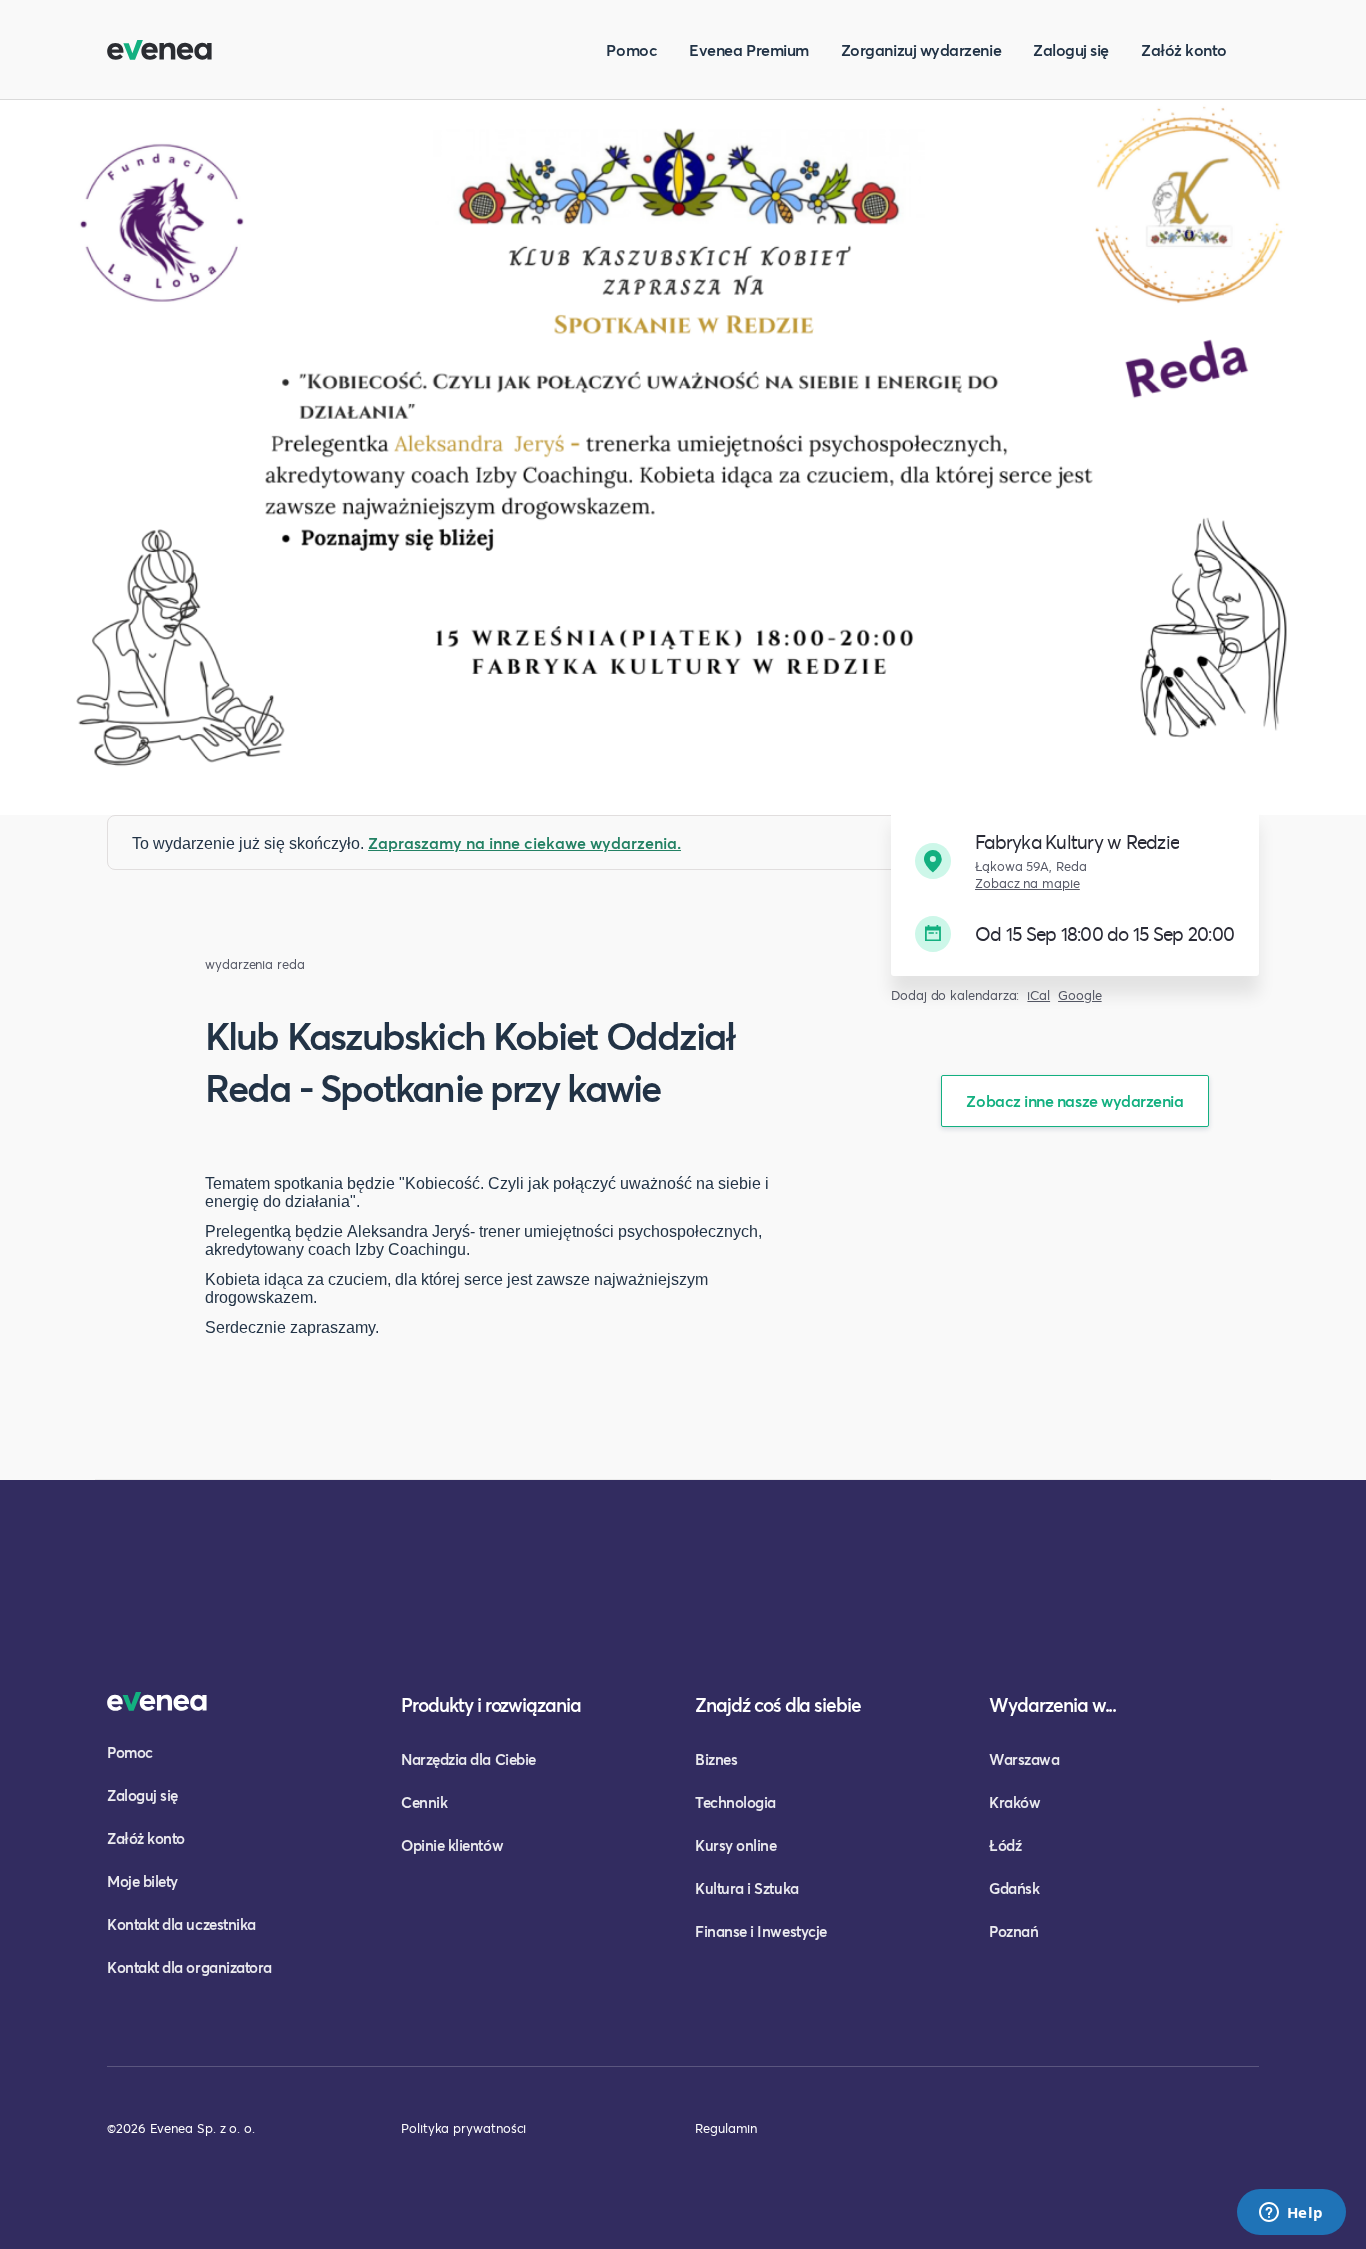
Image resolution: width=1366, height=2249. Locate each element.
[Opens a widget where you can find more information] (1291, 2214)
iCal (1038, 995)
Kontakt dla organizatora (189, 1967)
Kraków (1014, 1802)
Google (1080, 995)
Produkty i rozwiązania (491, 1704)
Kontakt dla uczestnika (181, 1924)
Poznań (1013, 1931)
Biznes (716, 1759)
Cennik (424, 1802)
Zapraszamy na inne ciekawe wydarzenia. (524, 842)
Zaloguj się (1071, 49)
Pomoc (631, 49)
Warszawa (1024, 1759)
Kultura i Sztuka (747, 1888)
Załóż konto (1184, 49)
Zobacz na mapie (1027, 883)
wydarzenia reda (255, 964)
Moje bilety (142, 1881)
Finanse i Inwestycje (761, 1931)
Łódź (1005, 1845)
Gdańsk (1014, 1888)
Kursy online (735, 1845)
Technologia (735, 1802)
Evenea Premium (749, 49)
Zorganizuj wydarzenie (921, 49)
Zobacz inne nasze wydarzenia (1074, 1100)
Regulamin (726, 2128)
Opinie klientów (452, 1845)
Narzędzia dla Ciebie (468, 1759)
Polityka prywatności (463, 2128)
